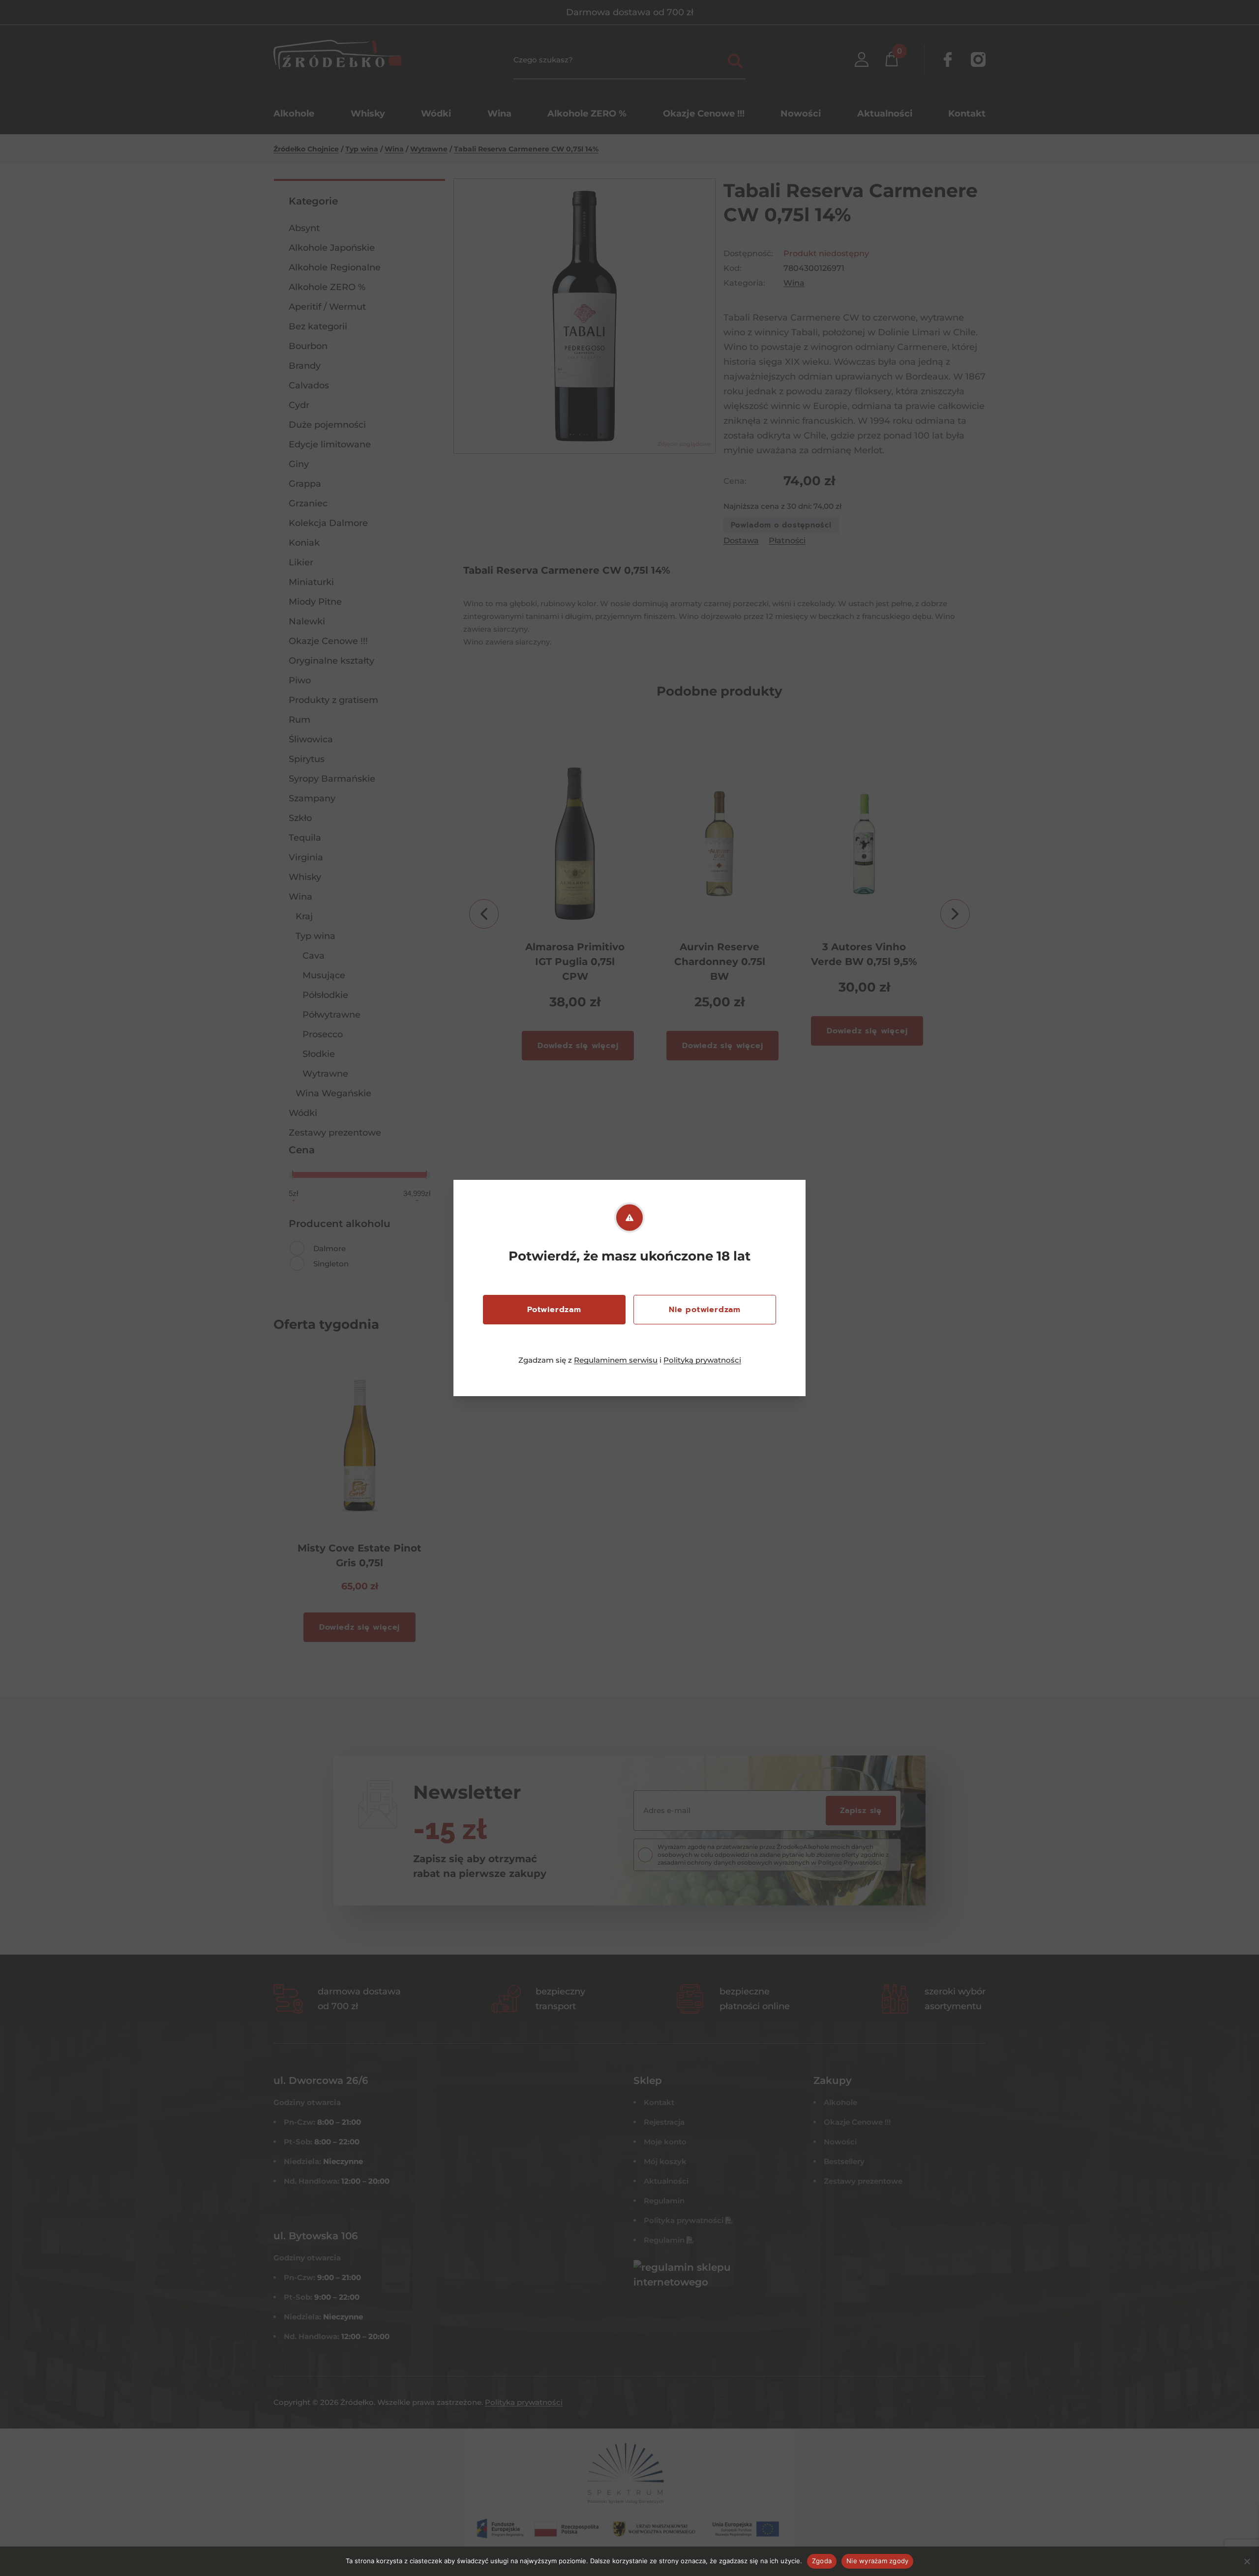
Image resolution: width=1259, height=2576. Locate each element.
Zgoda (822, 2561)
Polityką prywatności (702, 1360)
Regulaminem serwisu (616, 1360)
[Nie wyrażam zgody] (1247, 2561)
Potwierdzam (554, 1310)
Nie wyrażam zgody (877, 2561)
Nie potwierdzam (705, 1310)
